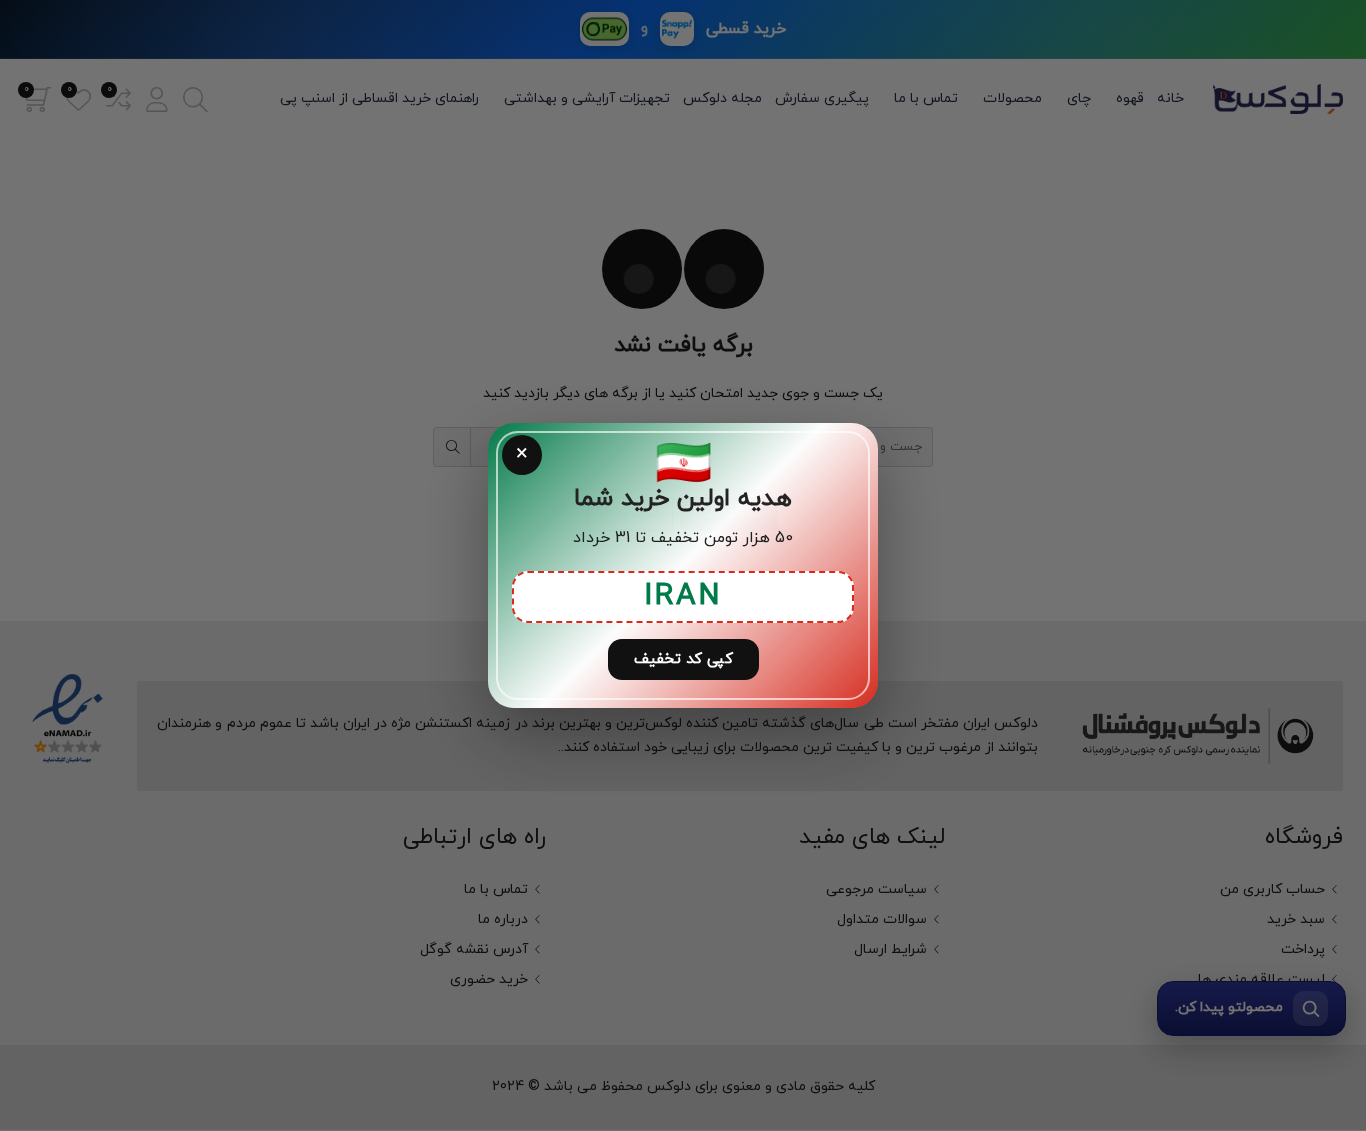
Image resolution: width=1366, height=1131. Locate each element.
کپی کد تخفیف (683, 659)
